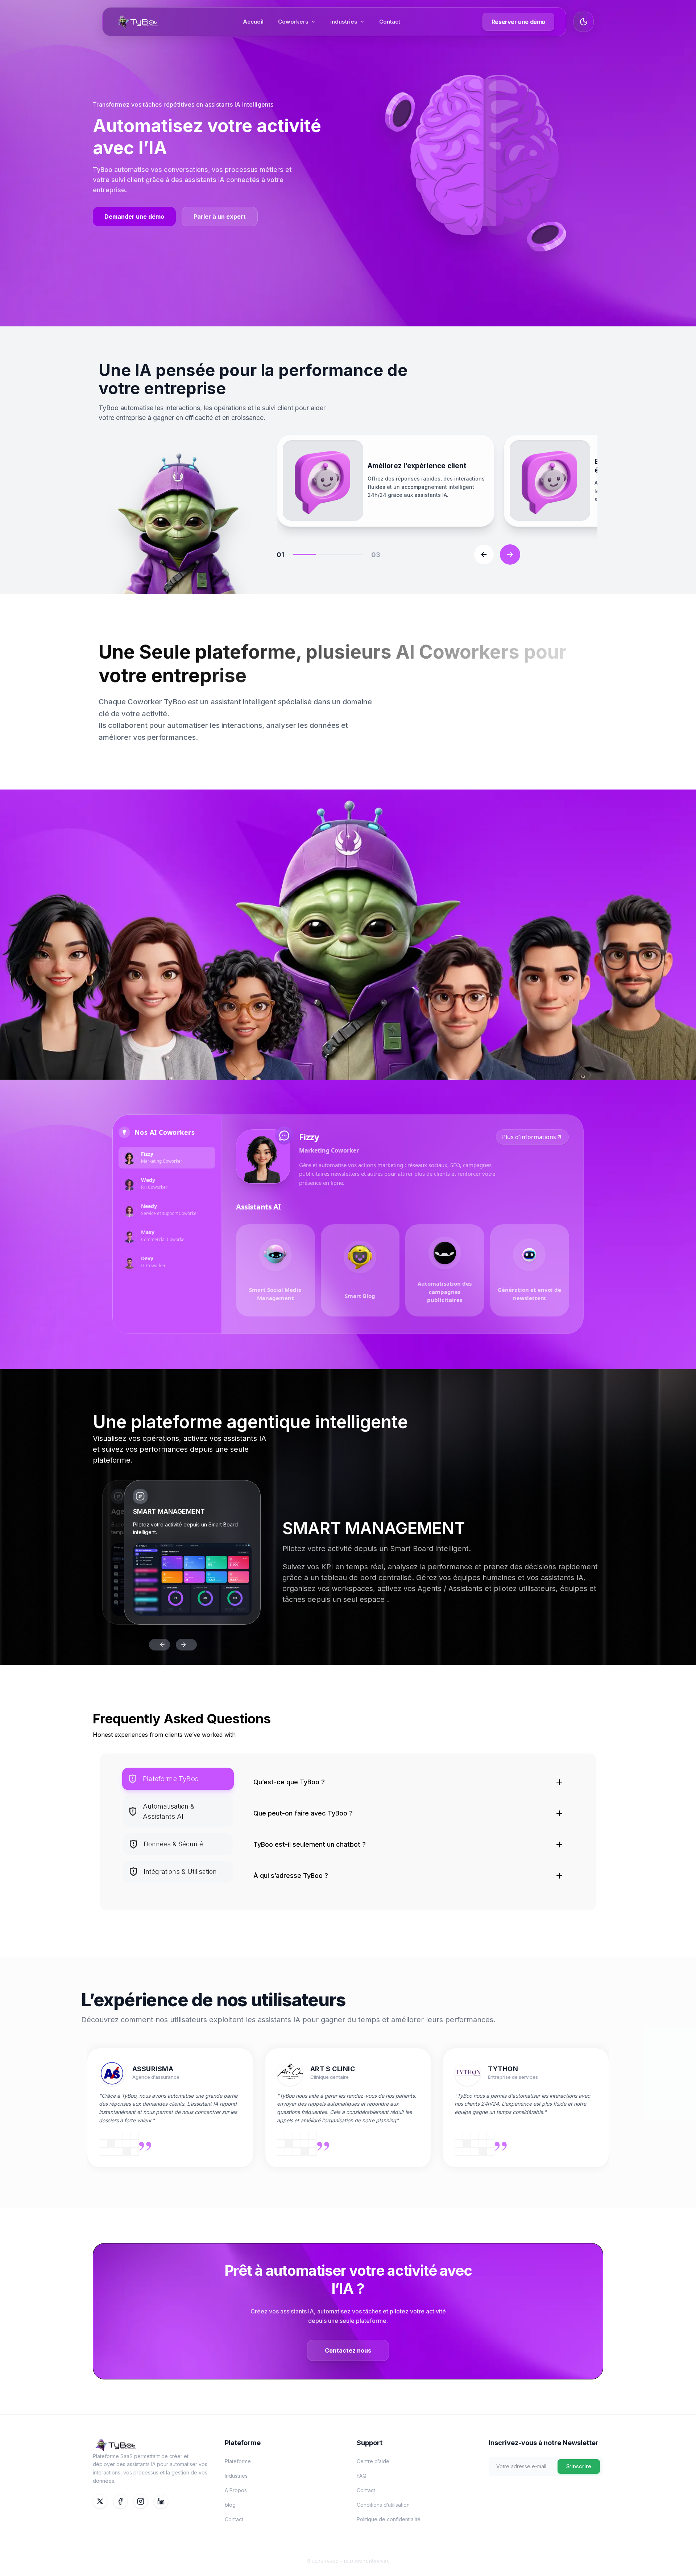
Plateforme (238, 2461)
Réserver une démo (518, 22)
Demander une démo (134, 217)
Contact (390, 22)
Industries (236, 2476)
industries (344, 22)
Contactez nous (348, 2350)
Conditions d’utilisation (383, 2505)
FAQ (362, 2476)
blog (230, 2505)
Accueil (253, 22)
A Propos (236, 2490)
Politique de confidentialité (389, 2519)
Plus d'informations (529, 1137)
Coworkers (293, 22)
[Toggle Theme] (584, 22)
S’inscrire (579, 2466)
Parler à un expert (220, 217)
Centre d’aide (373, 2461)
